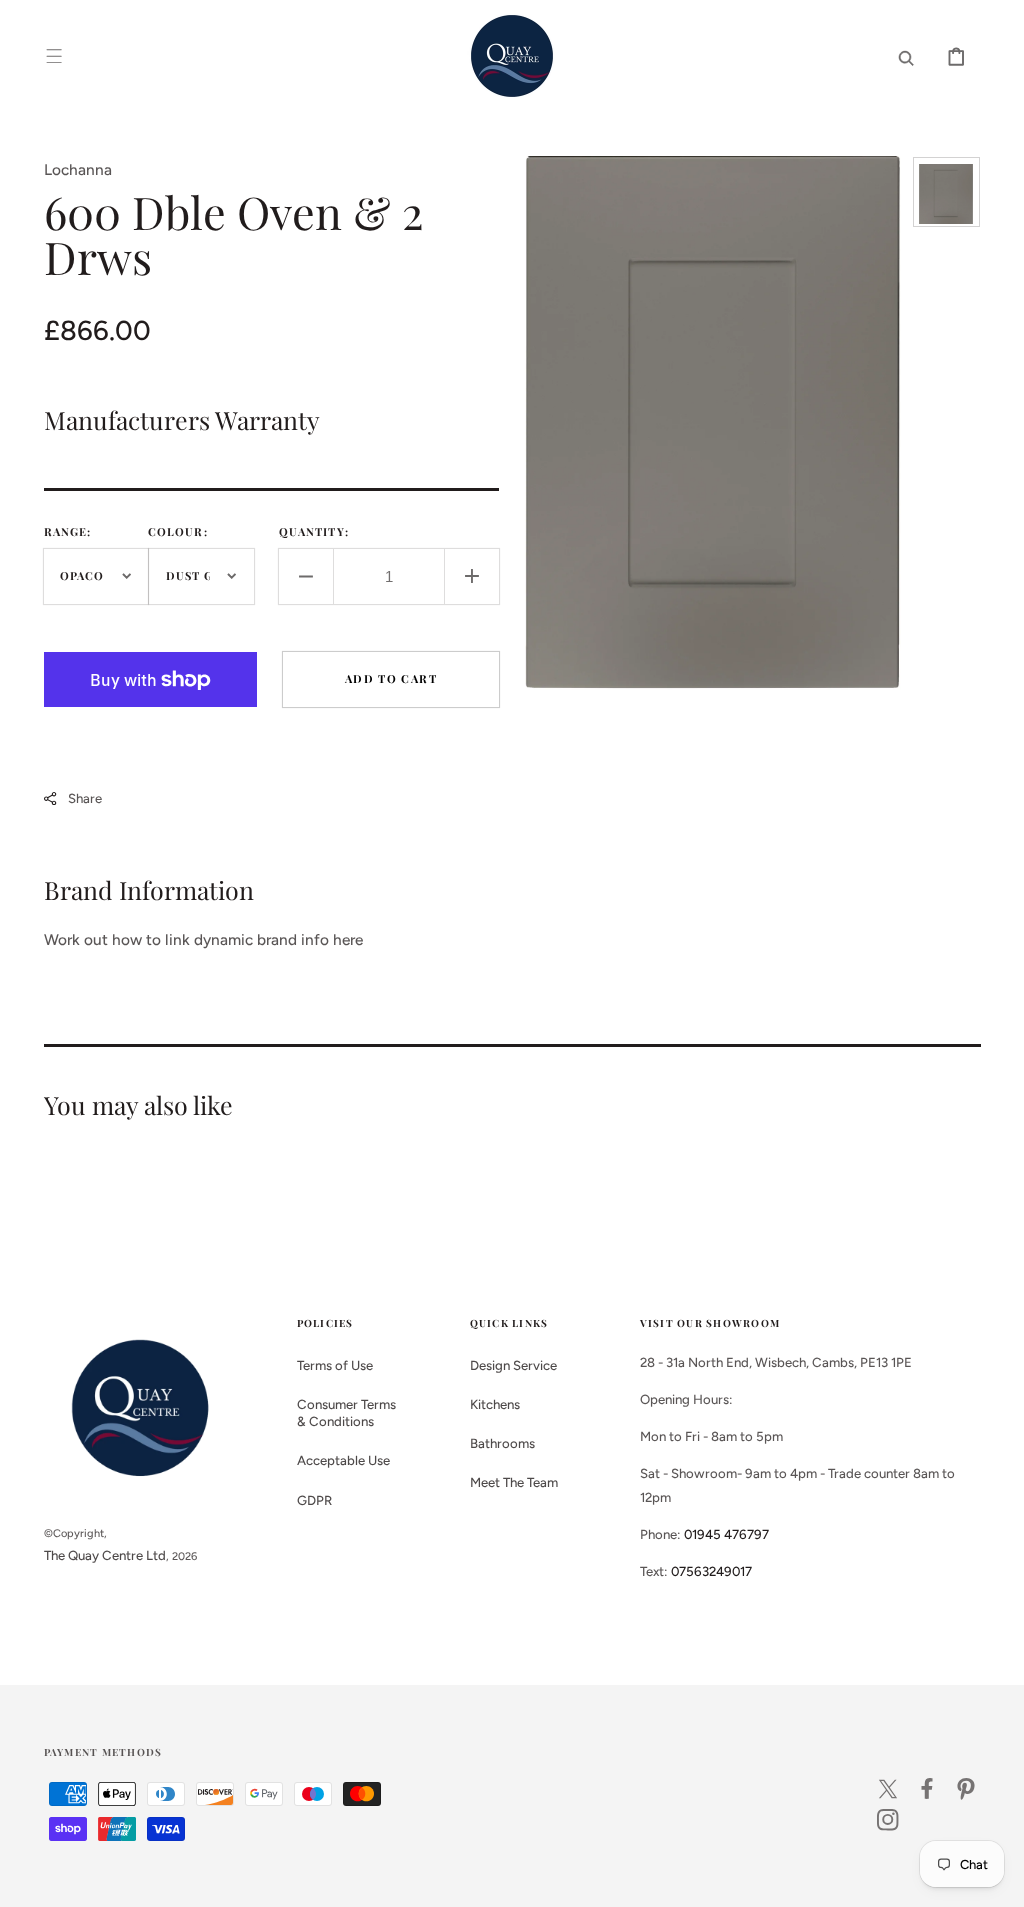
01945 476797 (726, 1534)
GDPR (314, 1500)
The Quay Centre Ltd (105, 1555)
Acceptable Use (343, 1460)
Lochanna (78, 169)
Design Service (513, 1365)
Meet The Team (514, 1482)
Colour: (178, 531)
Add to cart (391, 678)
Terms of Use (335, 1365)
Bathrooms (502, 1443)
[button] (54, 56)
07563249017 (711, 1571)
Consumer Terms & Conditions (346, 1412)
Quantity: (314, 531)
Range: (68, 531)
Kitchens (495, 1404)
